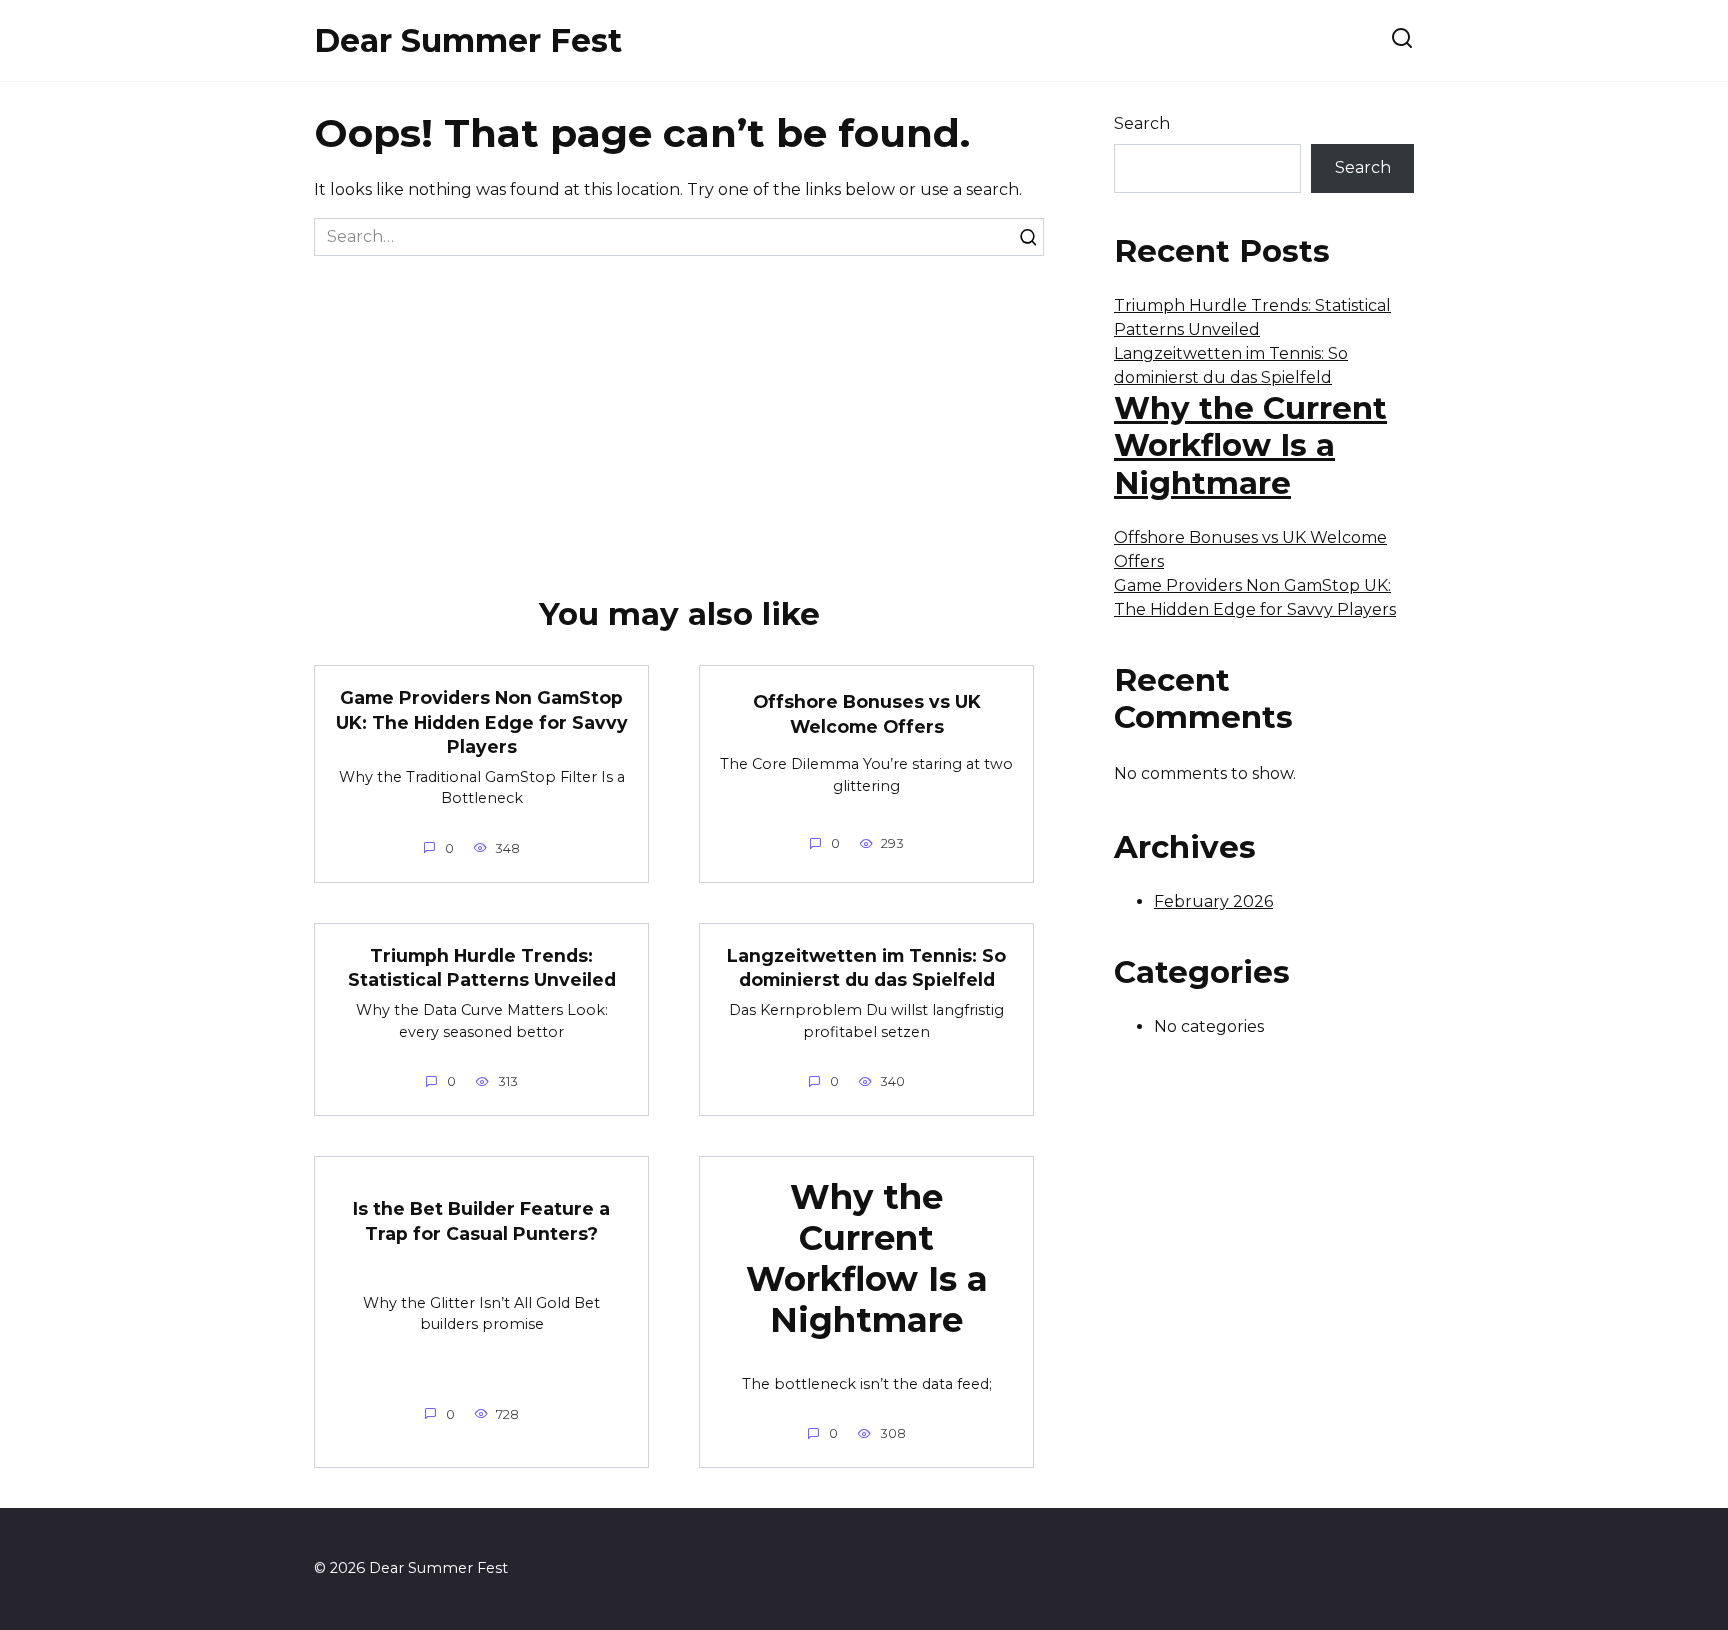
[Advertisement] (679, 406)
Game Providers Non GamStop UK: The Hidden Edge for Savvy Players (482, 722)
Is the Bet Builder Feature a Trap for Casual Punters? (481, 1221)
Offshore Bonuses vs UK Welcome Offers (867, 714)
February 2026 (1213, 901)
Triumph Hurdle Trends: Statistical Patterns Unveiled (482, 968)
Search (1142, 123)
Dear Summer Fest (468, 40)
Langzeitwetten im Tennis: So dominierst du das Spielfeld (866, 968)
